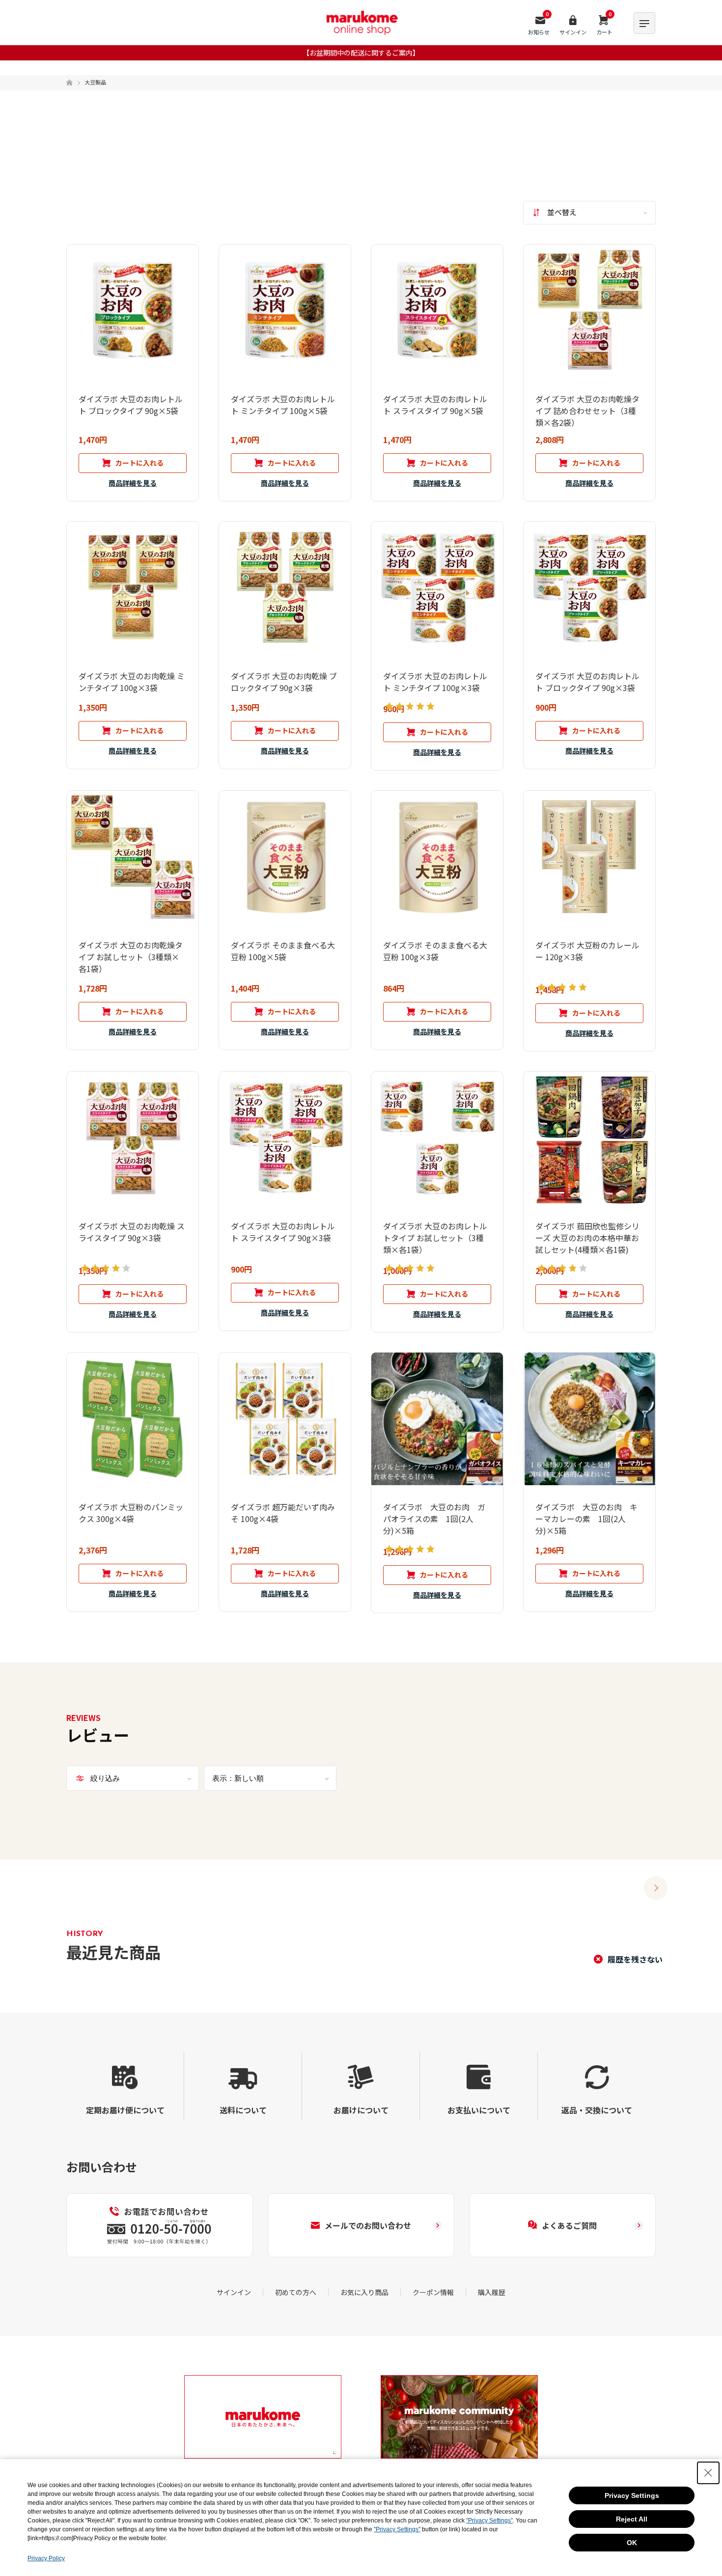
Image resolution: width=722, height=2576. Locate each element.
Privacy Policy (46, 2558)
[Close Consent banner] (708, 2473)
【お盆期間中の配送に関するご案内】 (361, 53)
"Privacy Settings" (489, 2521)
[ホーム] (69, 83)
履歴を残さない (635, 1959)
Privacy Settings (632, 2495)
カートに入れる (139, 463)
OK (632, 2543)
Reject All (632, 2519)
